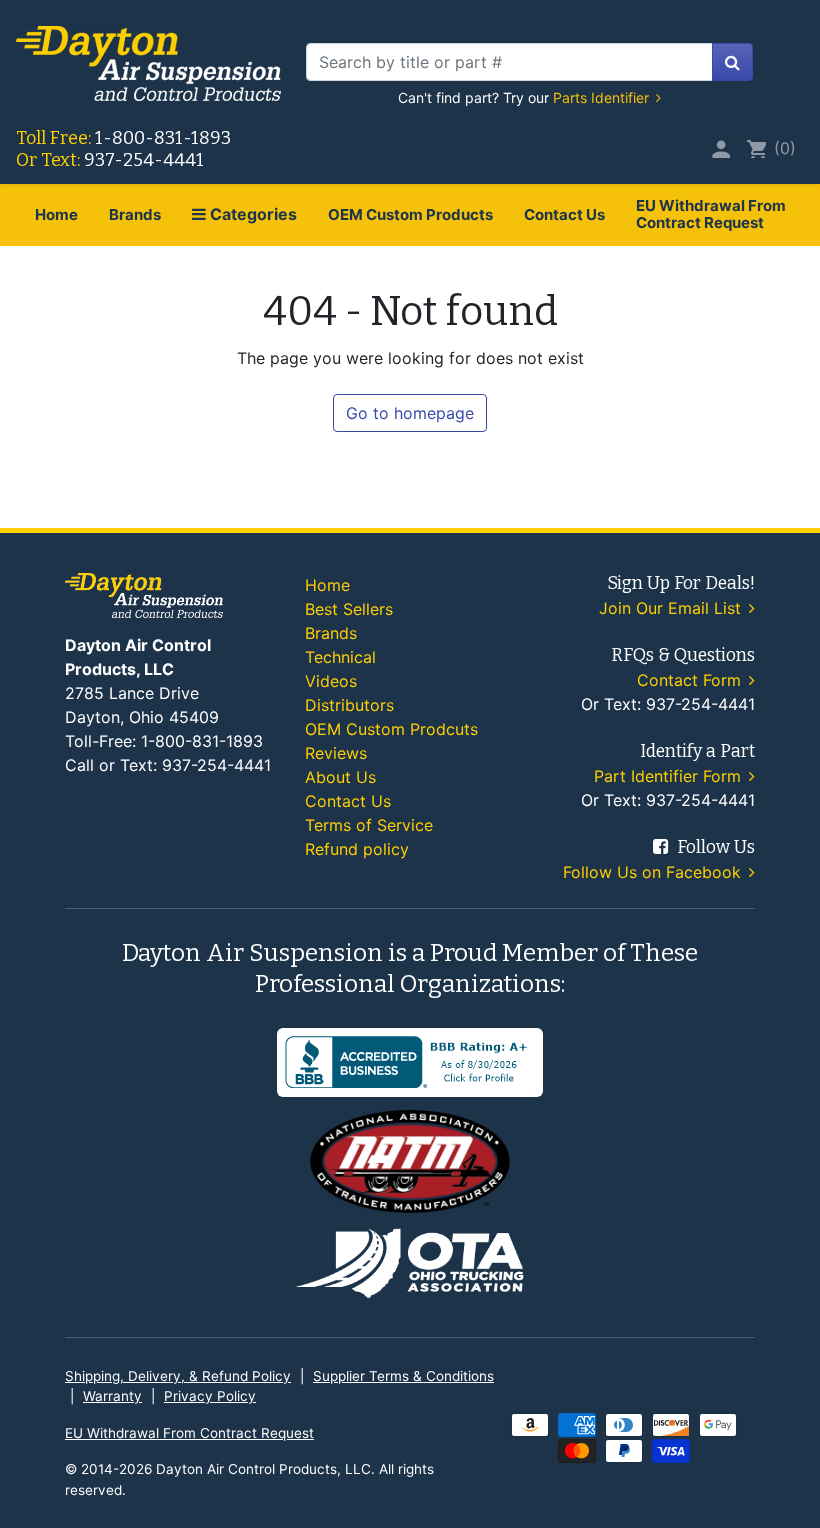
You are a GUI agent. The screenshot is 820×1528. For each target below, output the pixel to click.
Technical (340, 657)
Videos (331, 681)
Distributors (349, 705)
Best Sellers (349, 609)
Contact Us (564, 214)
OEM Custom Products (410, 214)
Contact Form (691, 680)
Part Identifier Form (670, 776)
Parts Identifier (603, 97)
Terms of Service (369, 825)
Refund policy (357, 849)
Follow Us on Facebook (654, 872)
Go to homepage (410, 413)
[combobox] (509, 62)
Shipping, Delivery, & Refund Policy (178, 1376)
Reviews (336, 753)
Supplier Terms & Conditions (403, 1376)
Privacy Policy (210, 1396)
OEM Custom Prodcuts (391, 729)
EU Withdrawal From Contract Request (711, 214)
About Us (340, 777)
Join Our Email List (672, 608)
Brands (135, 214)
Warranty (112, 1396)
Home (56, 214)
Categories (251, 214)
